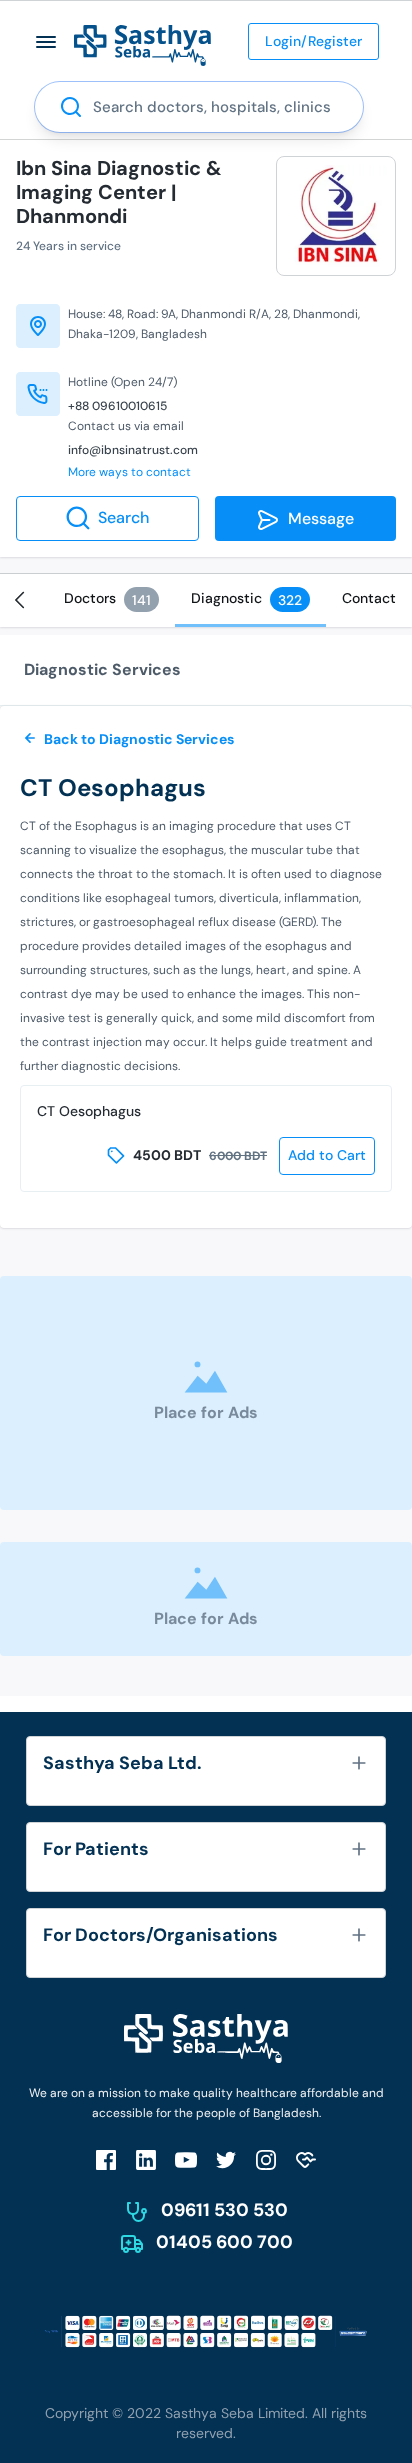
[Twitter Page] (226, 2159)
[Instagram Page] (266, 2159)
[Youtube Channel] (186, 2159)
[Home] (142, 44)
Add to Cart (327, 1155)
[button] (46, 41)
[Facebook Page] (106, 2159)
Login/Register (313, 41)
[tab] (111, 599)
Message (317, 518)
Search (123, 517)
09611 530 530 (224, 2210)
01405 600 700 (224, 2242)
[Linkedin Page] (146, 2159)
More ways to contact (129, 472)
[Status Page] (306, 2159)
